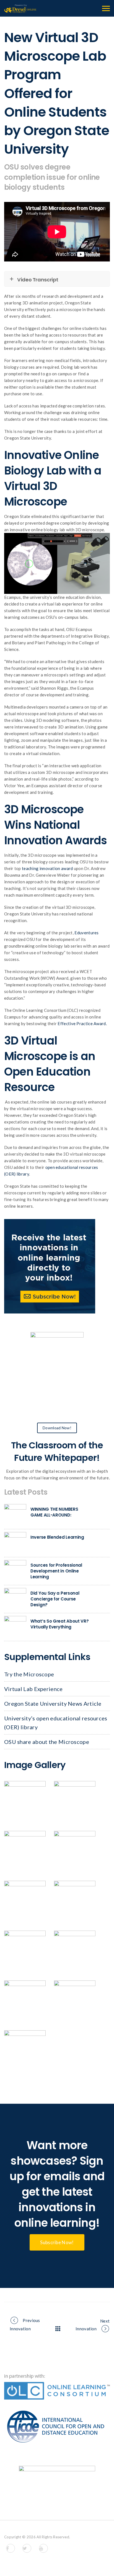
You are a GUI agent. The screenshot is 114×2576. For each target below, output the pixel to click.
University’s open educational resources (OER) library (56, 1723)
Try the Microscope (29, 1674)
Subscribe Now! (57, 2242)
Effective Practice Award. (82, 1023)
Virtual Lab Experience (33, 1689)
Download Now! (57, 1428)
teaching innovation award (47, 868)
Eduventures (86, 933)
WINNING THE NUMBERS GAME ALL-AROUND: (54, 1512)
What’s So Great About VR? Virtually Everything (60, 1624)
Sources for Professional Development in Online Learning (56, 1571)
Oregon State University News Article (53, 1703)
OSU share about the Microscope (47, 1742)
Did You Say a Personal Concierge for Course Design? (55, 1599)
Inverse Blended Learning (57, 1537)
